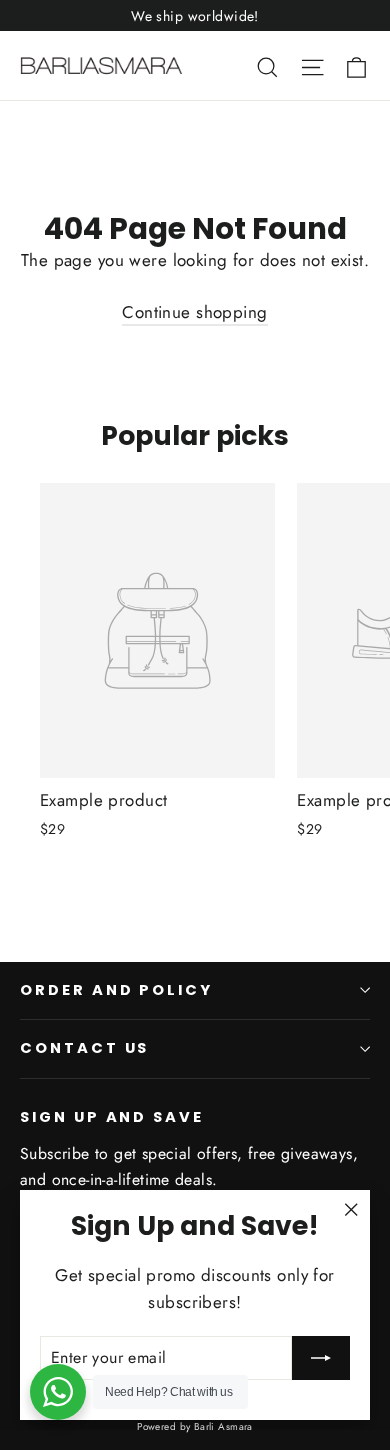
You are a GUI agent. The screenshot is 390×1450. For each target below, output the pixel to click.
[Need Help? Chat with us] (58, 1392)
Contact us (84, 1048)
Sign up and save (112, 1117)
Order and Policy (116, 990)
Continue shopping (194, 312)
